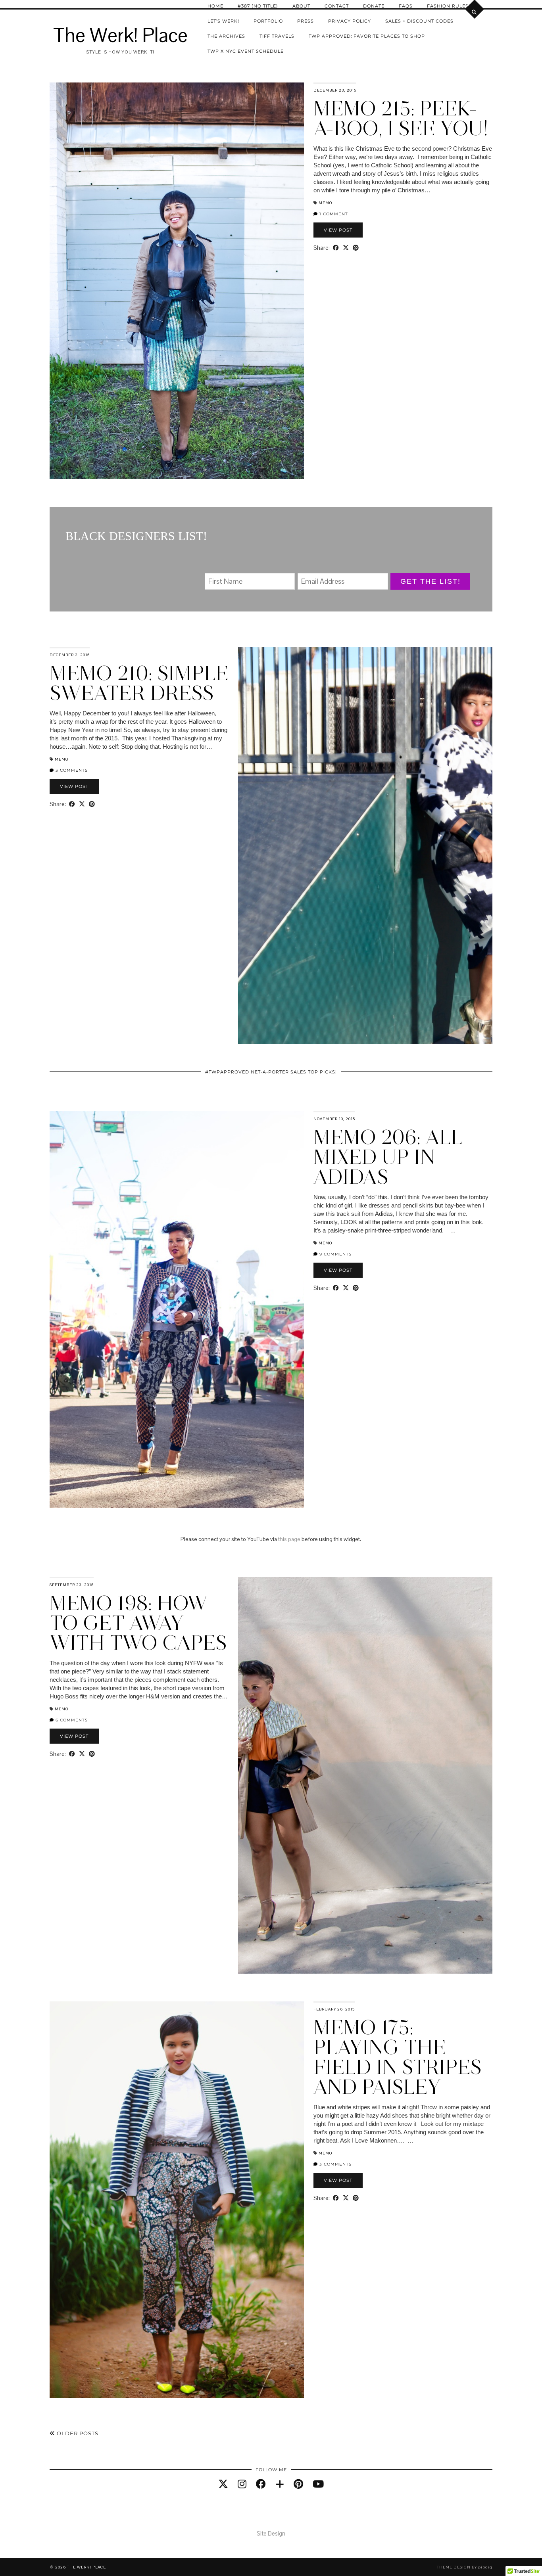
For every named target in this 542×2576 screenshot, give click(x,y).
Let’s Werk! (223, 21)
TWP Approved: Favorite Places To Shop (367, 36)
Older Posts (77, 2433)
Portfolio (268, 21)
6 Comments (71, 1720)
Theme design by (465, 2567)
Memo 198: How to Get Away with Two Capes (138, 1623)
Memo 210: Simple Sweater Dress (139, 683)
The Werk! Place (120, 35)
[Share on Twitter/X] (346, 248)
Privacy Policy (350, 21)
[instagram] (242, 2484)
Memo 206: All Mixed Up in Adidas (388, 1157)
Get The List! (431, 581)
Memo (325, 203)
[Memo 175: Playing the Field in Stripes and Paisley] (177, 2200)
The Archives (226, 36)
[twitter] (223, 2484)
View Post (338, 230)
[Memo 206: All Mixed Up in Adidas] (177, 1309)
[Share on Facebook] (336, 248)
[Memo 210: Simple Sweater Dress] (365, 845)
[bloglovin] (280, 2484)
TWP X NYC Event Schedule (246, 51)
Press (306, 21)
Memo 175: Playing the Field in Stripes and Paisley (398, 2057)
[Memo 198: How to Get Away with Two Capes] (365, 1775)
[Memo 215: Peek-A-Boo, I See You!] (177, 281)
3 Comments (71, 770)
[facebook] (261, 2484)
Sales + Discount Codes (419, 21)
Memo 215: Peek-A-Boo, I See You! (401, 118)
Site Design (271, 2533)
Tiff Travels (277, 36)
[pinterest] (298, 2484)
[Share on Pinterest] (356, 248)
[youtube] (318, 2484)
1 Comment (333, 214)
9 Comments (335, 1254)
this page (289, 1539)
